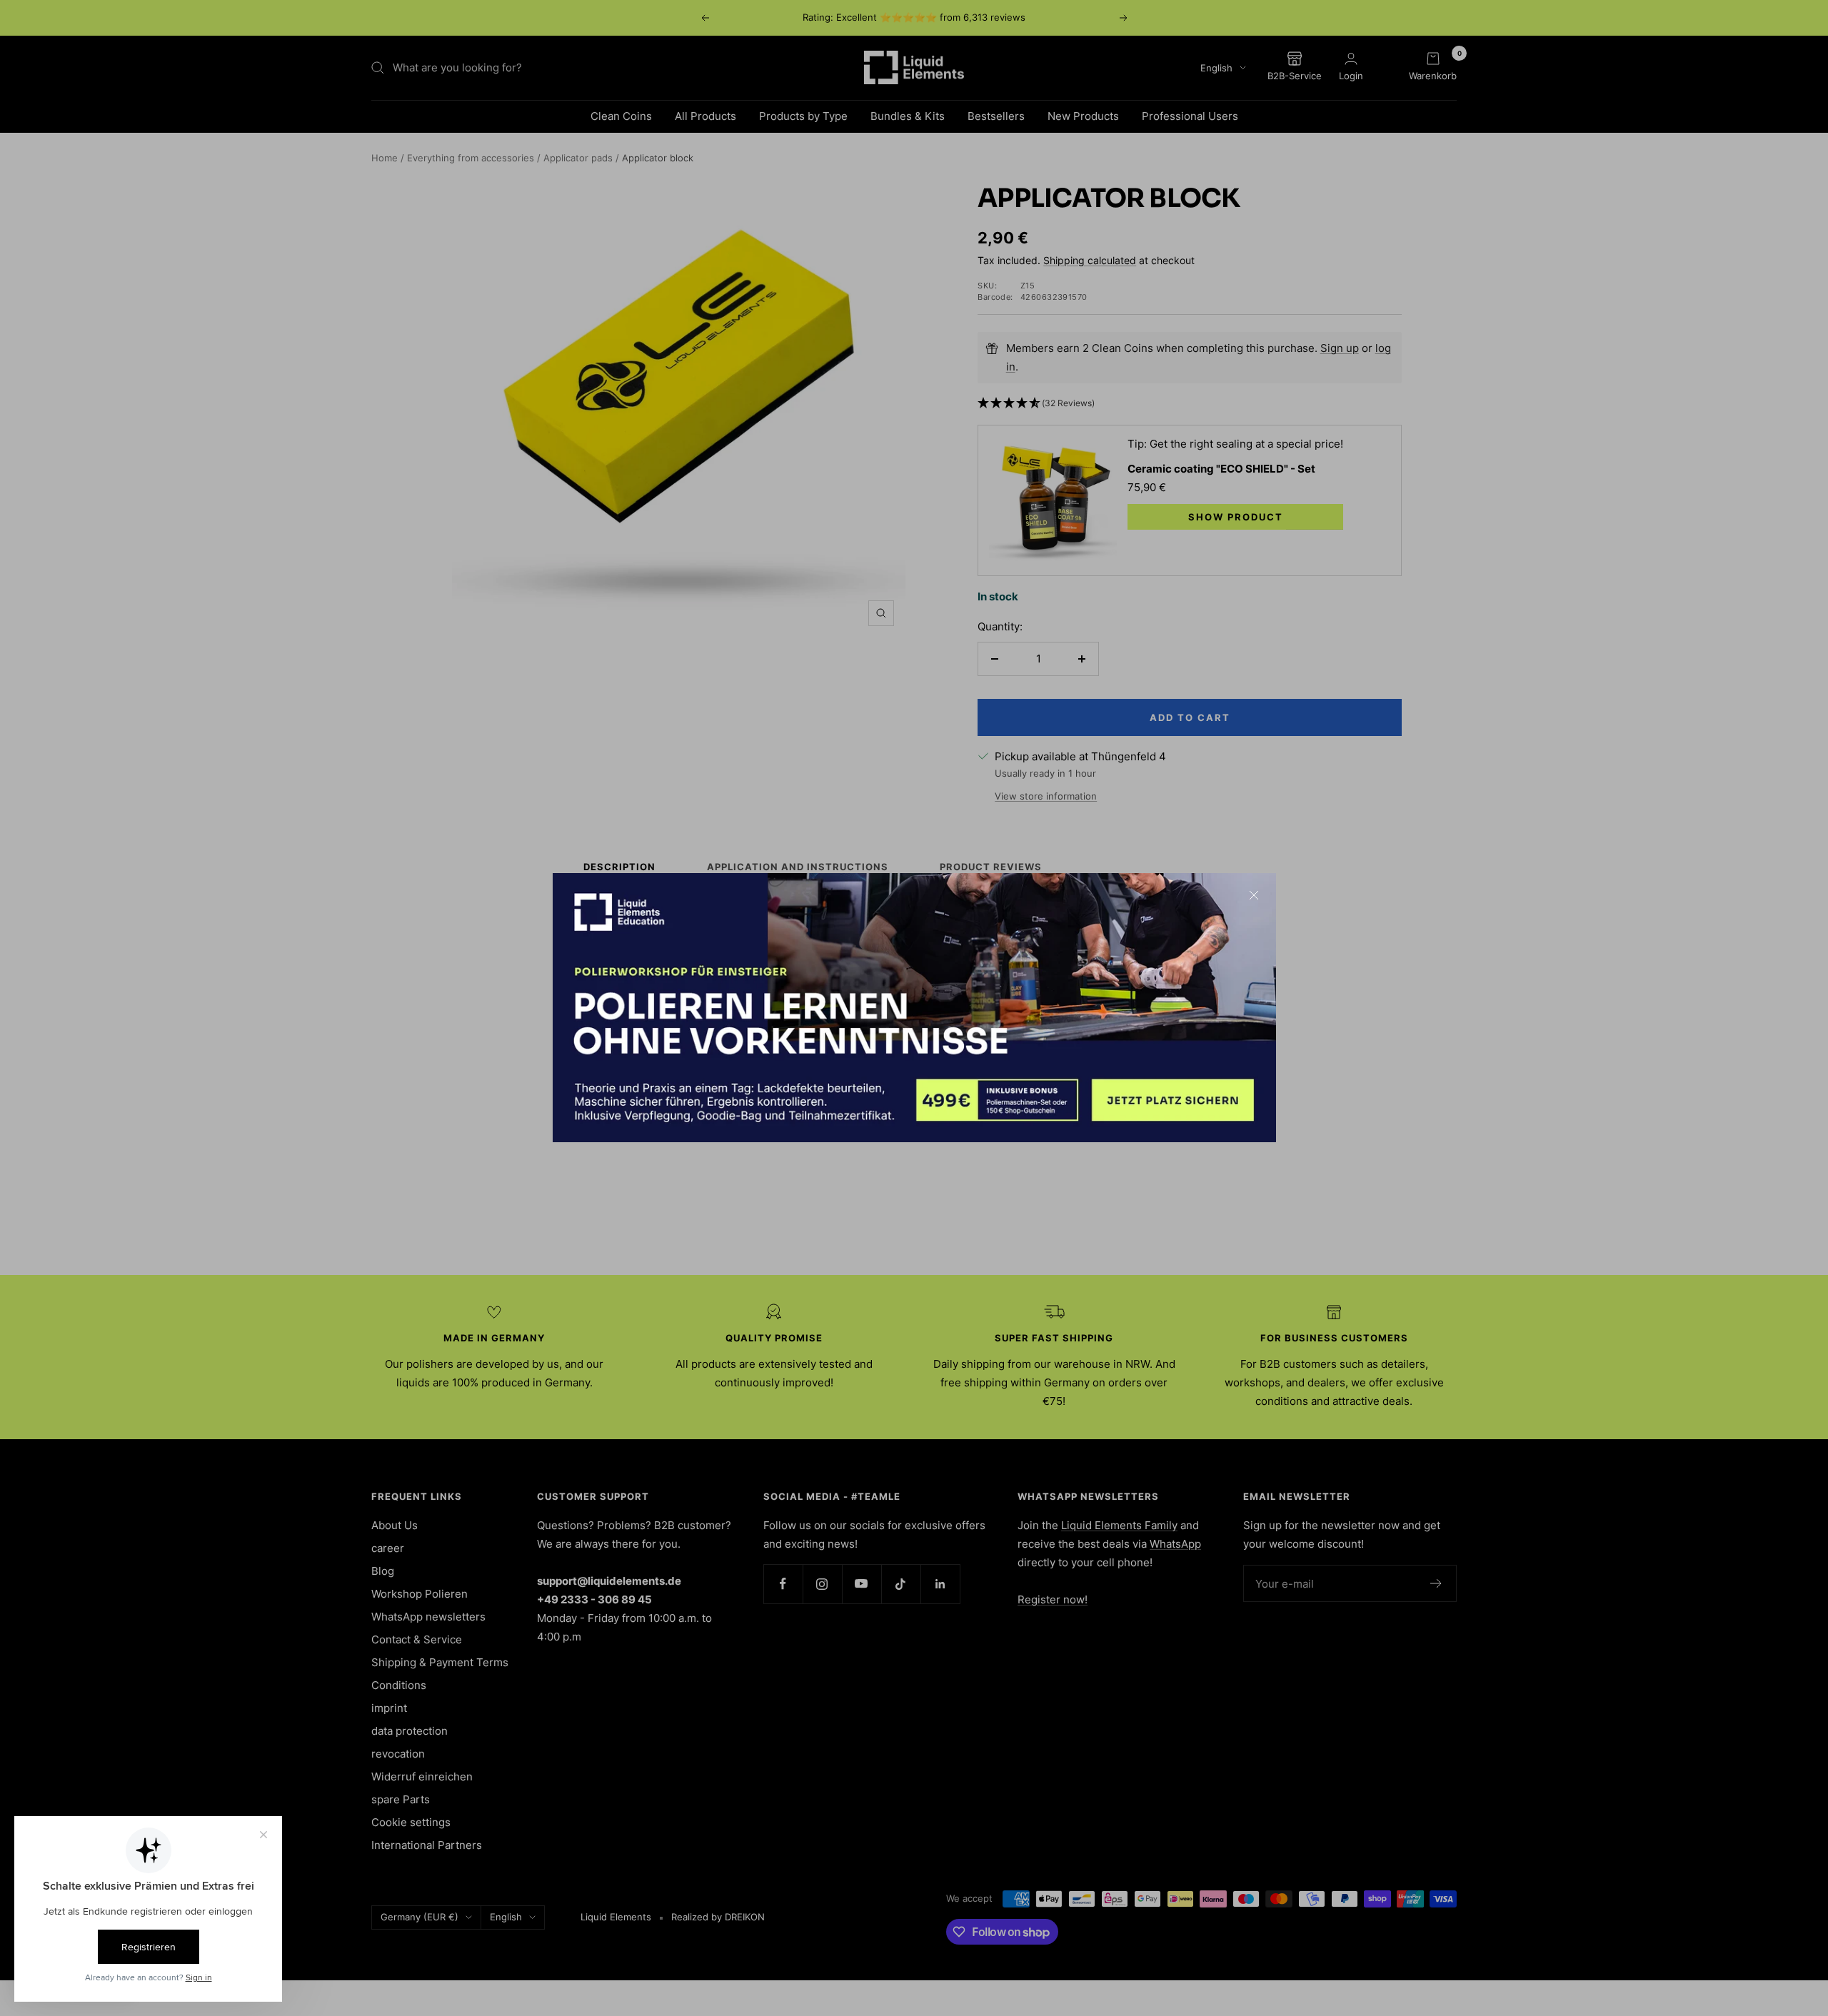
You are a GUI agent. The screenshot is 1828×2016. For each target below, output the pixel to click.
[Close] (1254, 895)
